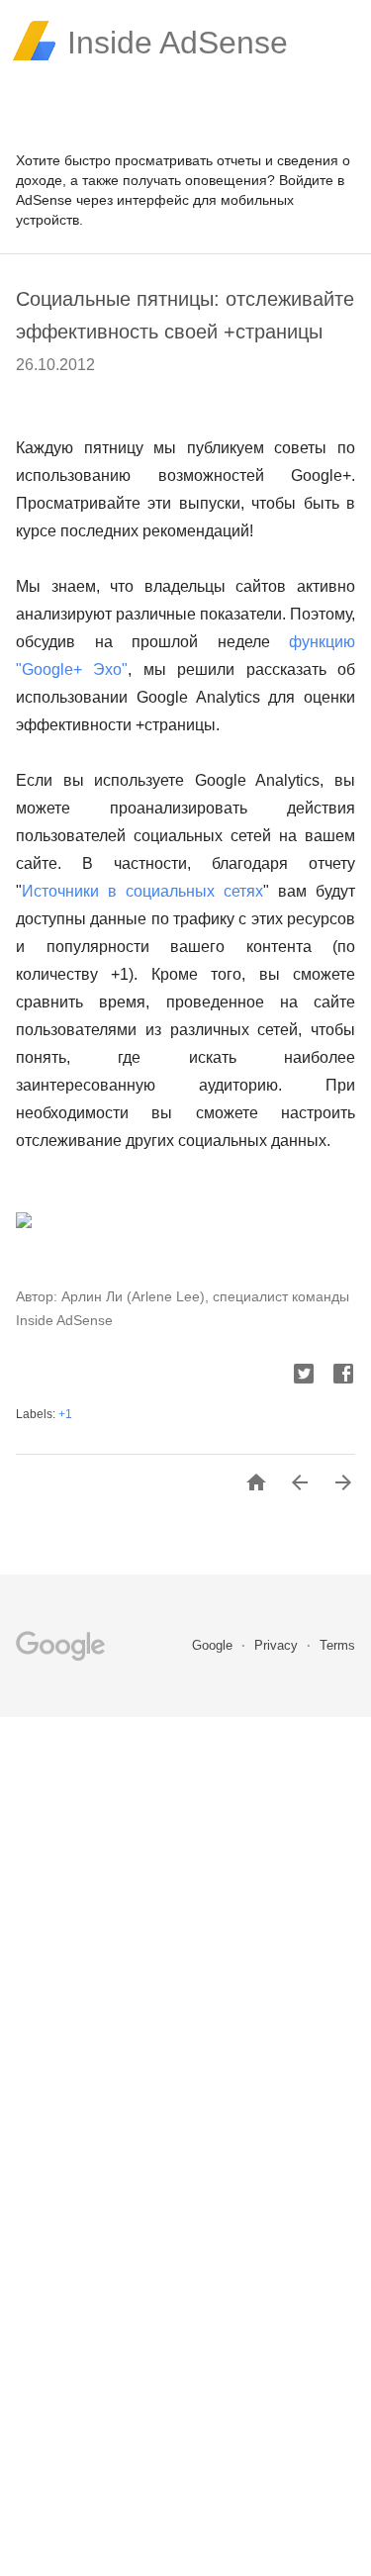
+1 (65, 1414)
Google (214, 1645)
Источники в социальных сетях (142, 891)
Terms (337, 1645)
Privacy (278, 1645)
